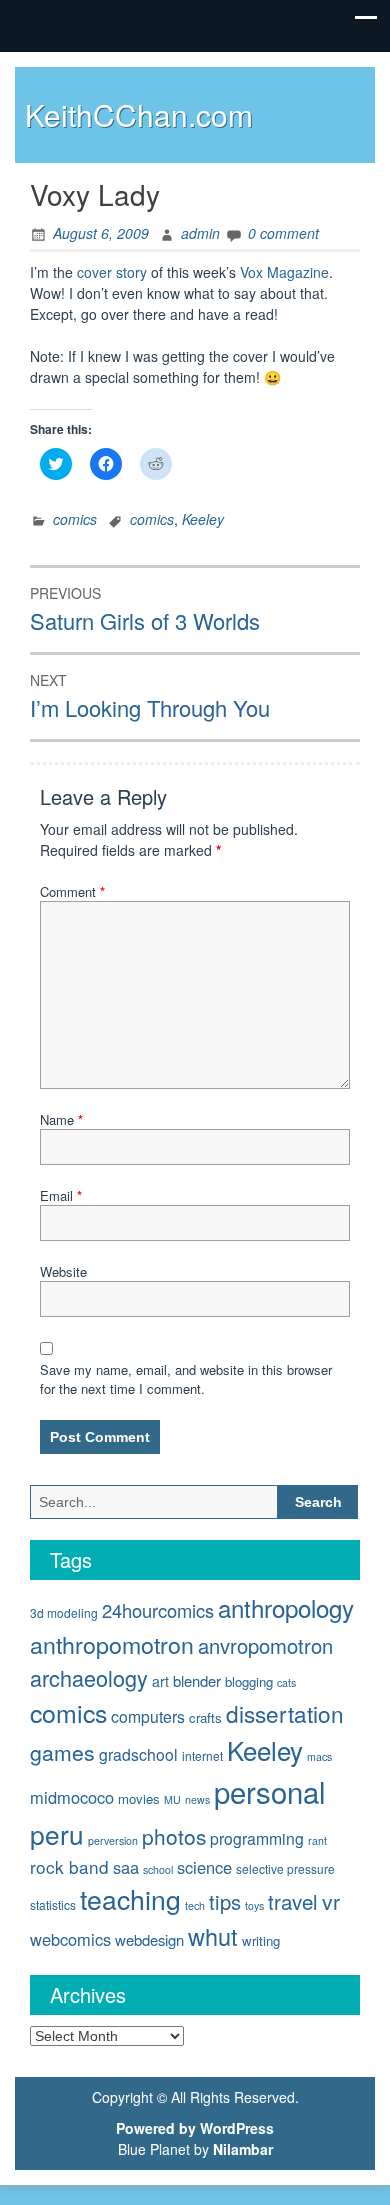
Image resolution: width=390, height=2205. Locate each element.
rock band (69, 1866)
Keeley (203, 519)
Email (61, 1195)
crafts (205, 1717)
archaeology (89, 1677)
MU (172, 1799)
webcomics (70, 1939)
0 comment (283, 233)
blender (197, 1680)
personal (270, 1791)
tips (225, 1901)
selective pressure (285, 1868)
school (158, 1869)
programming (257, 1838)
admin (200, 233)
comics (75, 519)
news (197, 1799)
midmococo (72, 1797)
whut (213, 1936)
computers (148, 1716)
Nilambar (243, 2149)
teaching (130, 1898)
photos (174, 1836)
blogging (249, 1681)
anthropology (286, 1607)
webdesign (149, 1939)
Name (61, 1119)
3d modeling (64, 1612)
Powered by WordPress (195, 2128)
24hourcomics (158, 1610)
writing (261, 1940)
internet (202, 1755)
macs (319, 1756)
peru (57, 1833)
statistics (53, 1904)
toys (254, 1905)
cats (286, 1682)
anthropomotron (112, 1644)
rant (317, 1840)
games (62, 1752)
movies (139, 1798)
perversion (113, 1840)
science (204, 1867)
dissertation (285, 1713)
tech (195, 1905)
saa (126, 1867)
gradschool (138, 1754)
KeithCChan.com (139, 114)
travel (293, 1901)
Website (63, 1271)
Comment (72, 891)
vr (331, 1901)
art (160, 1681)
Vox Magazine (284, 272)
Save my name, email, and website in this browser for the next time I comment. (186, 1379)
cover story (112, 272)
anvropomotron (265, 1645)
